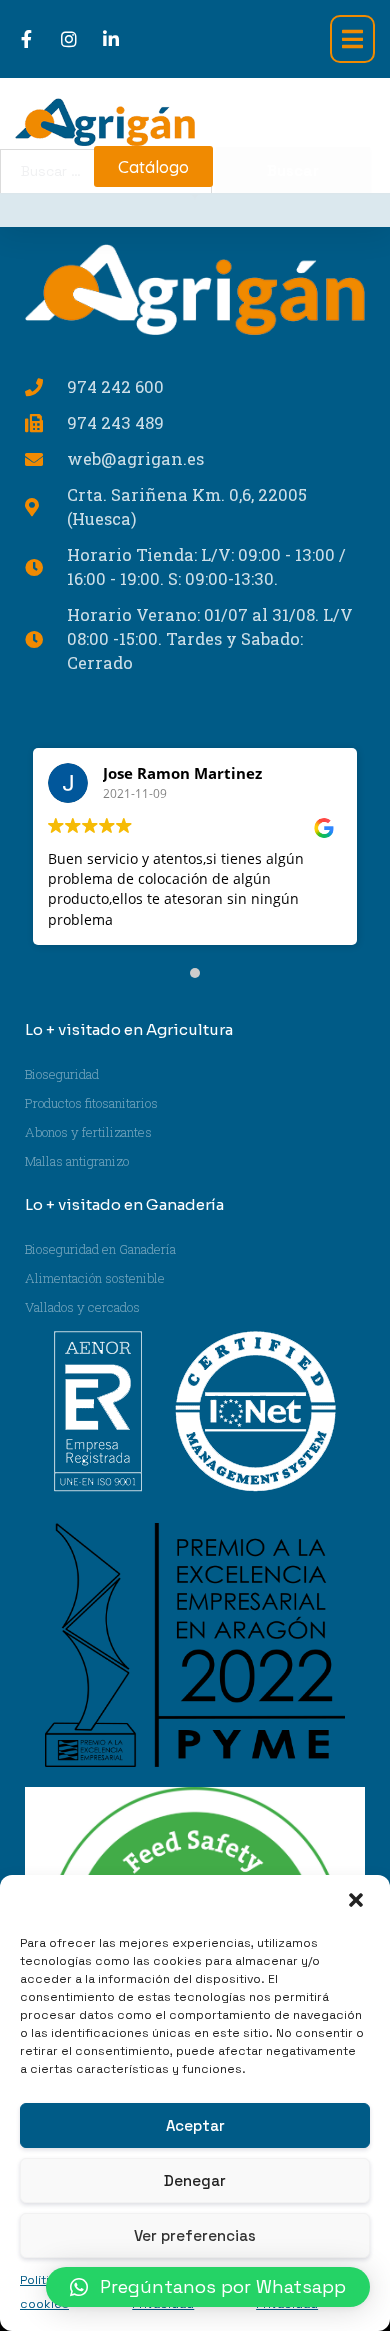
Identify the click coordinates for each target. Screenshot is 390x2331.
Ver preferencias (195, 2235)
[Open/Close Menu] (352, 39)
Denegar (195, 2180)
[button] (358, 1902)
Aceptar (195, 2125)
